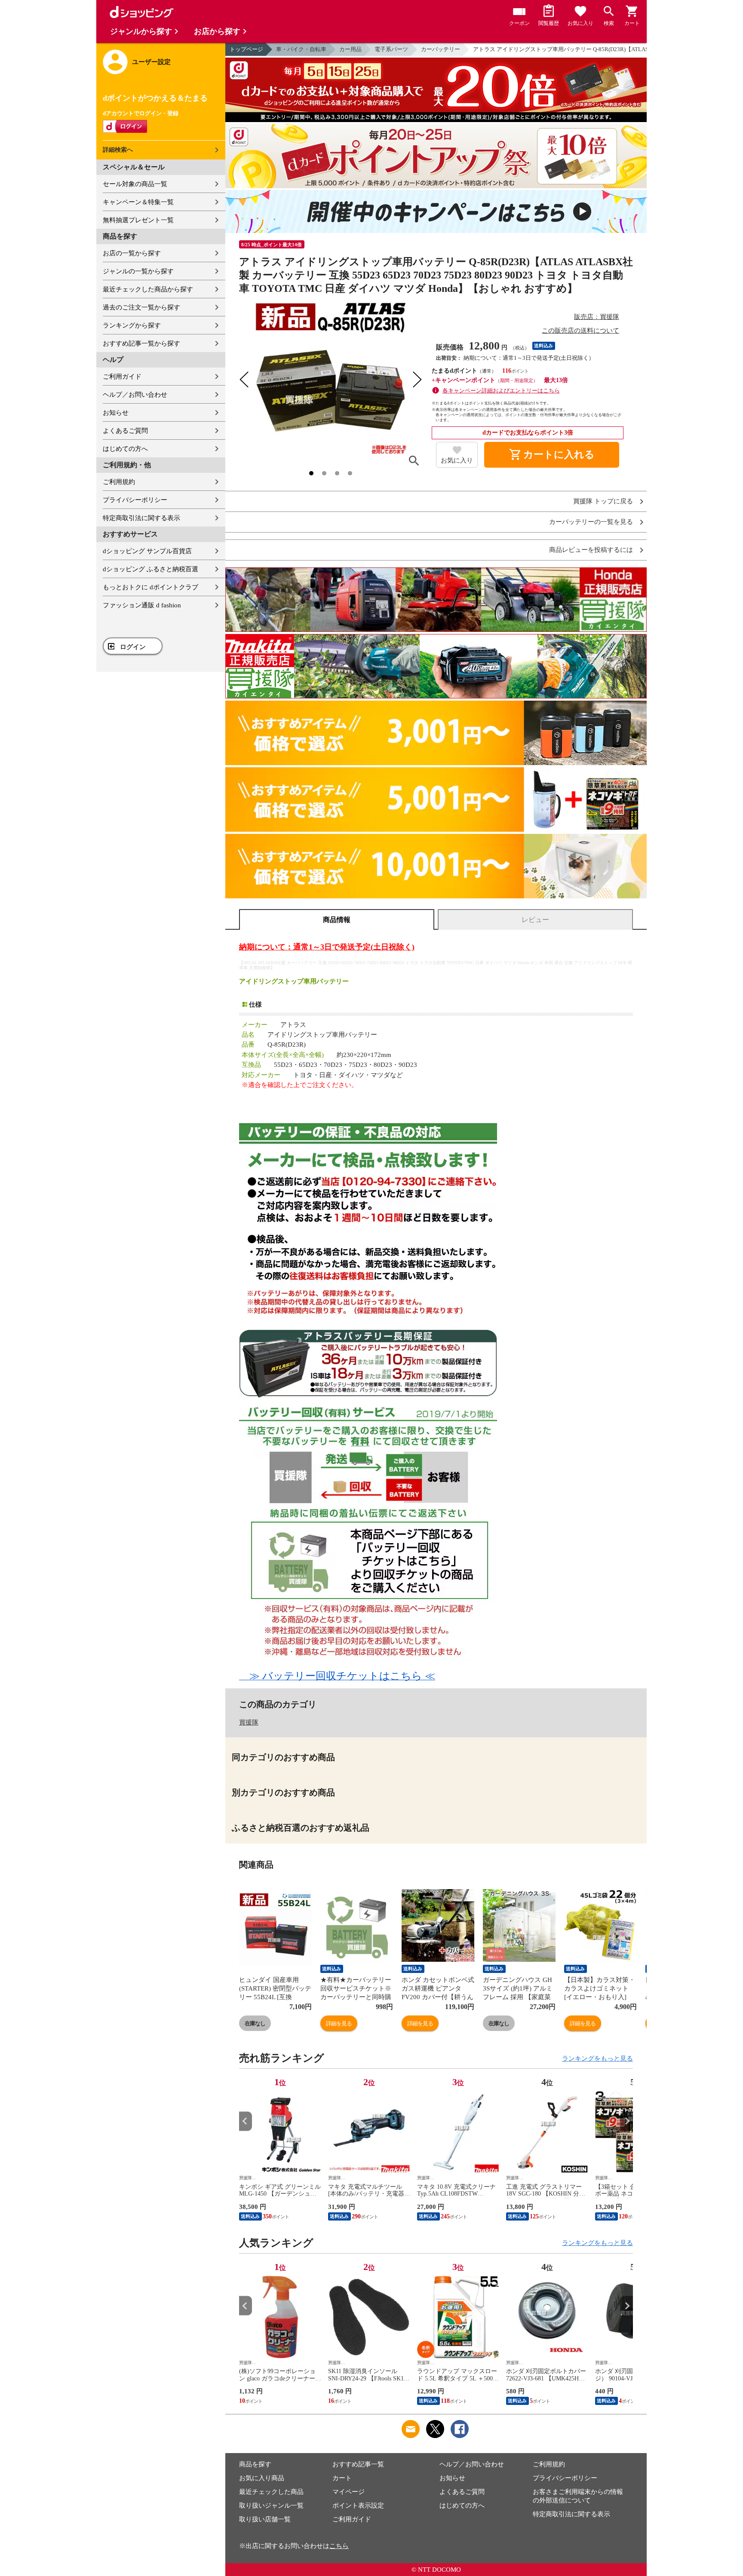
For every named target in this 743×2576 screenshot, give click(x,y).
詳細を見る (339, 2023)
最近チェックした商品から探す (148, 289)
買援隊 (249, 1722)
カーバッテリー (441, 49)
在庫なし (255, 2023)
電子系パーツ (391, 49)
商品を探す (255, 2464)
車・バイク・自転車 (301, 49)
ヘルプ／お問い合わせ (135, 395)
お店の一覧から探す (132, 253)
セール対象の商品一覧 (135, 184)
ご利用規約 (119, 482)
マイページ (348, 2492)
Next (626, 2121)
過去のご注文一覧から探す (141, 307)
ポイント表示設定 (358, 2506)
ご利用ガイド (122, 377)
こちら (339, 2546)
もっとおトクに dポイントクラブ (150, 587)
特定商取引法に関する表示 (141, 518)
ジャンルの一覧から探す (138, 271)
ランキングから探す (132, 325)
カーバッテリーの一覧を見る (591, 522)
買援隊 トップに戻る (603, 501)
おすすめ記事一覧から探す (141, 343)
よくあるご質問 (125, 431)
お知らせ (116, 413)
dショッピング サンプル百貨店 (147, 551)
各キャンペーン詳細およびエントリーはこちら (501, 391)
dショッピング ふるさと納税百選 (150, 569)
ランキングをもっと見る (597, 2058)
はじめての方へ (125, 449)
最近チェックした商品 (271, 2492)
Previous (246, 2121)
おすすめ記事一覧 (358, 2464)
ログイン (133, 647)
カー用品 (350, 49)
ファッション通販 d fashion (142, 605)
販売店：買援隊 (597, 317)
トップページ (246, 49)
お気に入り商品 (262, 2478)
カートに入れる (552, 455)
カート (342, 2478)
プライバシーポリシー (135, 500)
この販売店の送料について (580, 331)
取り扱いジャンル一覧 (271, 2506)
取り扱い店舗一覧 (265, 2519)
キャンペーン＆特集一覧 (138, 202)
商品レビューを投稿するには (591, 550)
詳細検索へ (118, 150)
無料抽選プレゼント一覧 (138, 220)
